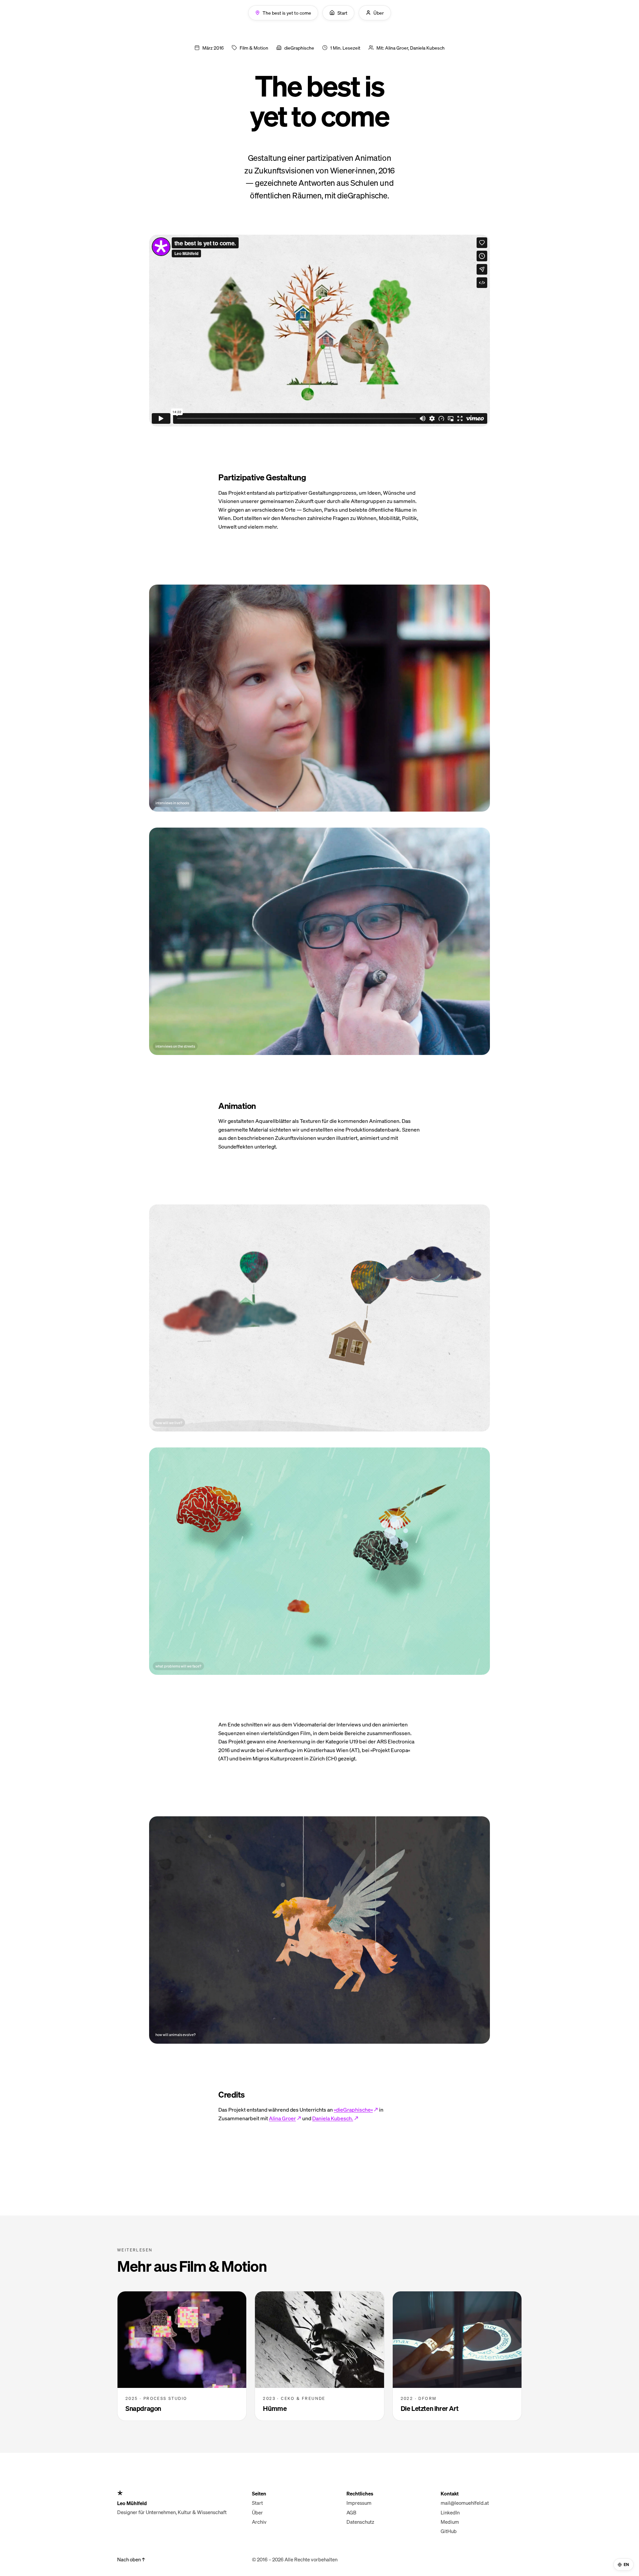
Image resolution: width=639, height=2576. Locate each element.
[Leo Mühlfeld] (178, 2493)
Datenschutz (360, 2522)
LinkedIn (450, 2512)
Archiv (259, 2522)
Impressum (359, 2503)
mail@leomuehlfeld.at (465, 2503)
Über (257, 2512)
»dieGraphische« (353, 2109)
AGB (351, 2512)
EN (627, 2565)
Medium (450, 2522)
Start (257, 2503)
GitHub (449, 2531)
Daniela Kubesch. (333, 2118)
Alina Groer (282, 2118)
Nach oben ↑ (131, 2559)
